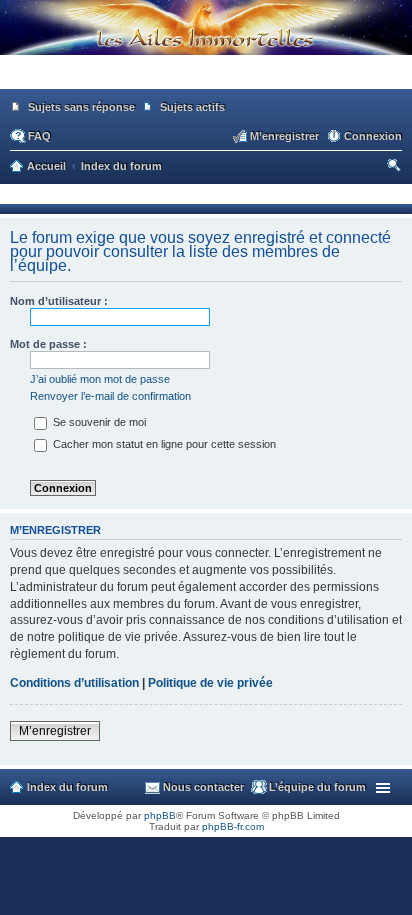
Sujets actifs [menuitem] (192, 107)
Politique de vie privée (210, 683)
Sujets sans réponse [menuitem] (81, 107)
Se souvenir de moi (98, 422)
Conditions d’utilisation (74, 683)
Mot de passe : (48, 344)
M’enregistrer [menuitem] (284, 136)
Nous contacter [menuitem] (203, 787)
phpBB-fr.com (233, 826)
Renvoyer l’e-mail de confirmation (110, 396)
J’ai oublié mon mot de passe (100, 379)
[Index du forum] (206, 80)
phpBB (160, 815)
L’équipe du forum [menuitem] (317, 787)
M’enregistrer (55, 731)
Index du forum (67, 787)
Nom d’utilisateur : (59, 301)
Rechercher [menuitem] (395, 168)
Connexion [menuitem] (373, 136)
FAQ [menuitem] (39, 136)
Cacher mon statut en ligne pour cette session (163, 444)
